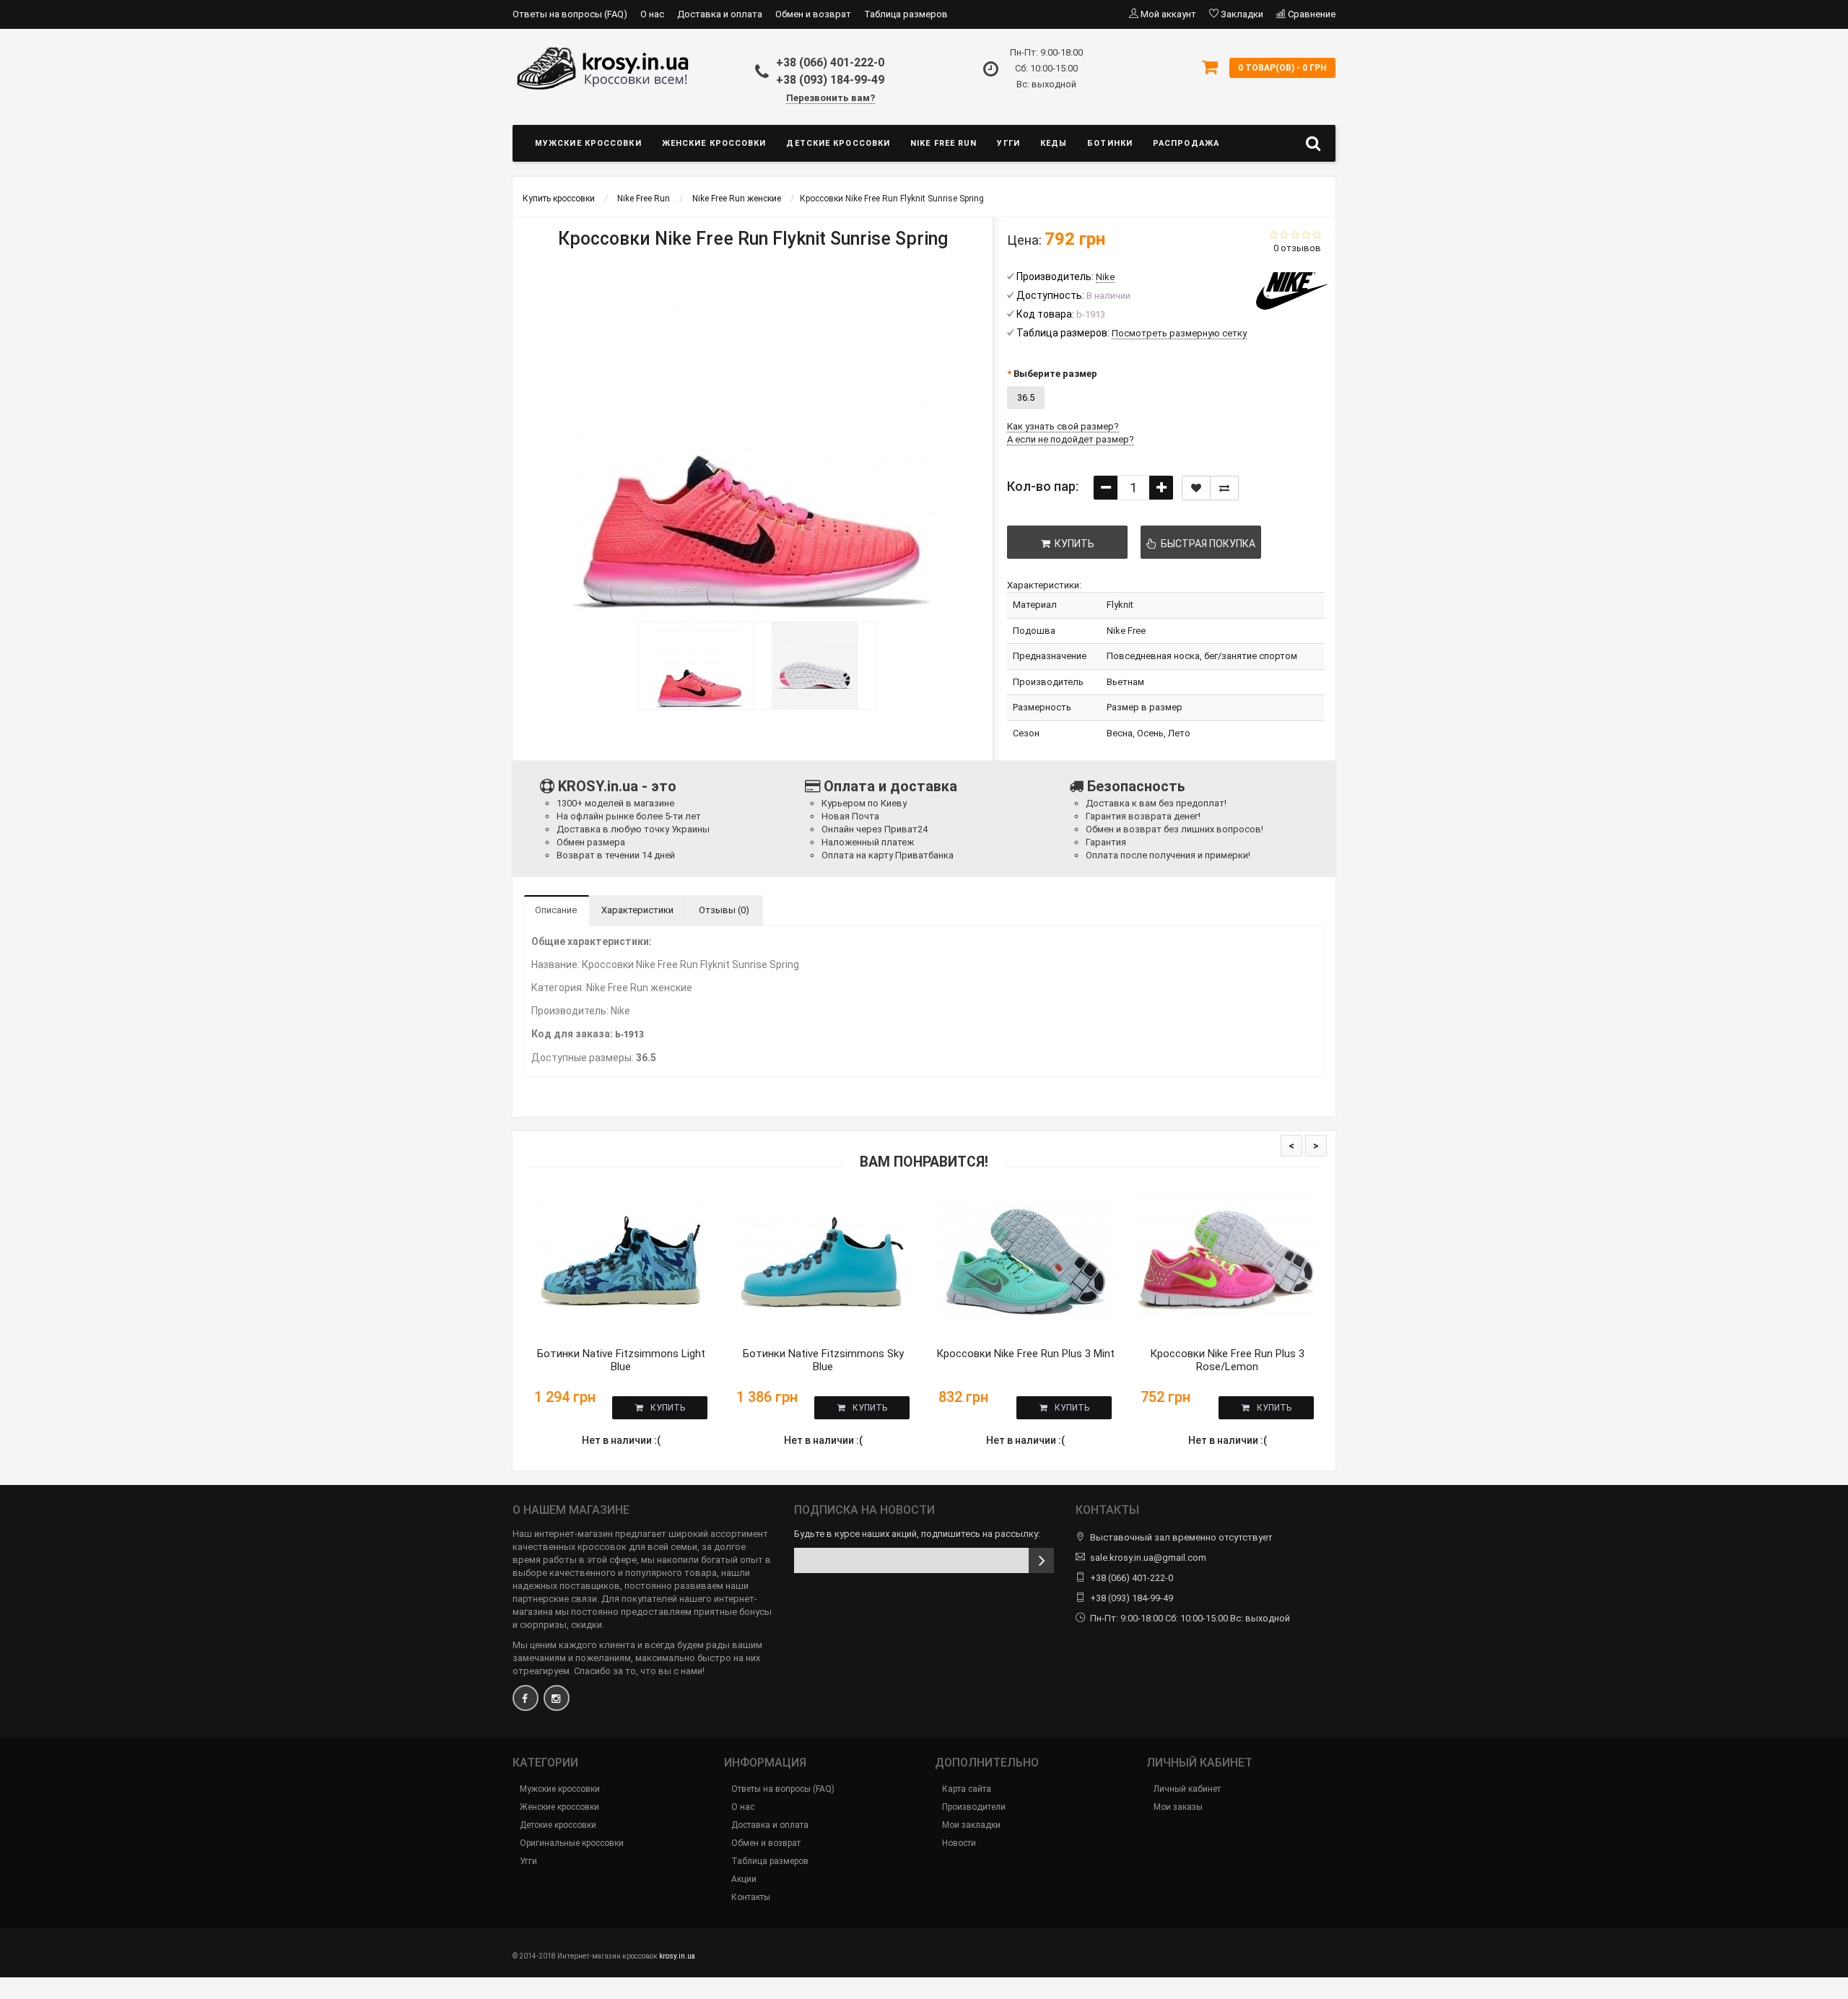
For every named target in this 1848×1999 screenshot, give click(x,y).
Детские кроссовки (838, 143)
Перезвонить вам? (831, 98)
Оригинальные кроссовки (572, 1843)
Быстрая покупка (1206, 544)
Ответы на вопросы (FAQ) (570, 14)
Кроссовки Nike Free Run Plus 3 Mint (1025, 1354)
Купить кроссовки (559, 199)
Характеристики (637, 910)
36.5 (1026, 397)
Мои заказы (1178, 1807)
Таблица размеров (906, 14)
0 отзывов (1297, 248)
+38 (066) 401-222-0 (830, 62)
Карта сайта (967, 1789)
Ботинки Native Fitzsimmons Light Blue (621, 1360)
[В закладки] (1196, 488)
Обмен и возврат (813, 14)
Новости (959, 1843)
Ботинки (1110, 143)
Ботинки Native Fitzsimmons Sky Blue (823, 1360)
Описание (556, 910)
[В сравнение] (1224, 488)
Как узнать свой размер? (1063, 426)
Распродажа (1186, 143)
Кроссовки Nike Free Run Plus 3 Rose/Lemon (1227, 1360)
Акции (744, 1879)
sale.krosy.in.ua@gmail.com (1148, 1558)
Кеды (1054, 143)
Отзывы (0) (724, 910)
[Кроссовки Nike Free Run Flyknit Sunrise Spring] (696, 666)
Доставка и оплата (720, 14)
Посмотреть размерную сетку (1179, 333)
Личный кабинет (1187, 1789)
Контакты (751, 1897)
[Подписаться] (1041, 1560)
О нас (652, 14)
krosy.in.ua (677, 1956)
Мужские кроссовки (588, 143)
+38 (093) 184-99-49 (830, 80)
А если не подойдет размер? (1071, 439)
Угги (1008, 143)
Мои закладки (971, 1825)
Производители (974, 1807)
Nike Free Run (943, 143)
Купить (668, 1408)
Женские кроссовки (714, 143)
